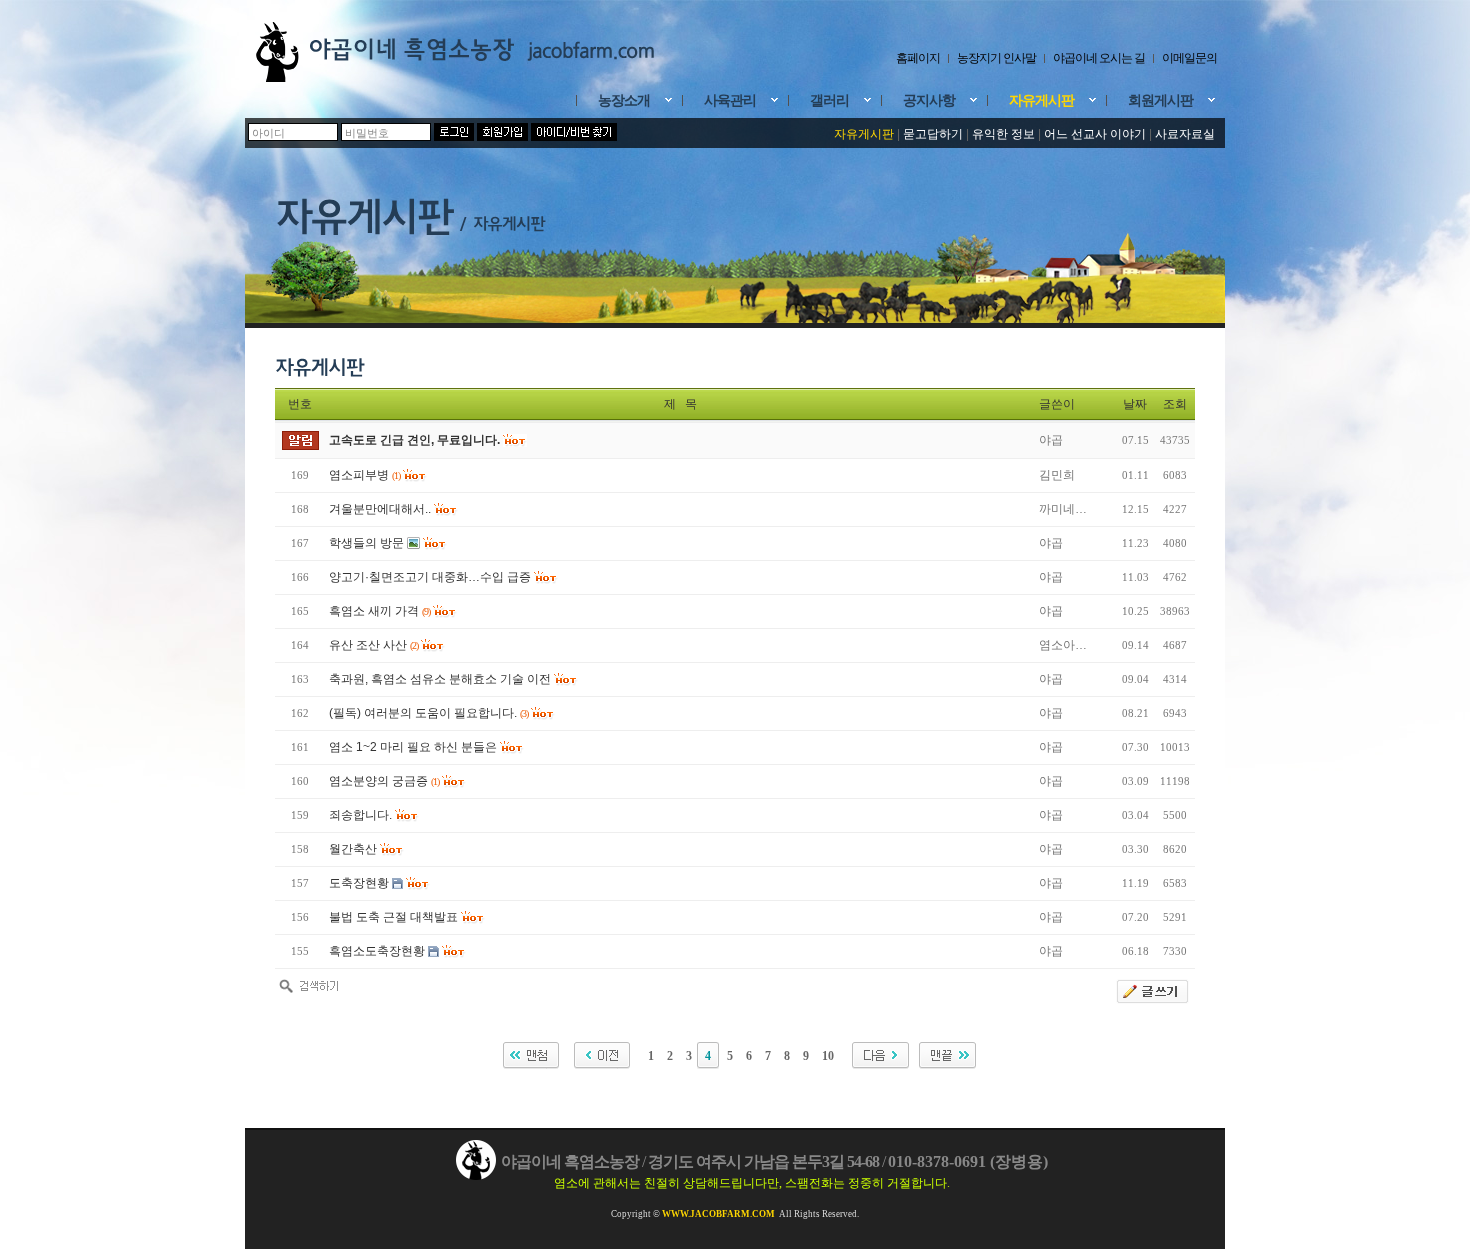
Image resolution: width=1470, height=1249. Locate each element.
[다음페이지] (878, 1055)
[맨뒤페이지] (945, 1055)
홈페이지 (918, 58)
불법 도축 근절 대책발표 (393, 917)
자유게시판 (864, 134)
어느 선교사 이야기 (1096, 134)
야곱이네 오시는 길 (1099, 58)
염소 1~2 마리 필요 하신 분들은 (413, 747)
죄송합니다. (360, 815)
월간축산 (353, 849)
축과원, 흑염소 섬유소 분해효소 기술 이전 (440, 679)
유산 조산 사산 (368, 645)
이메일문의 (1189, 58)
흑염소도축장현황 (377, 951)
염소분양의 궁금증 (378, 781)
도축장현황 (359, 883)
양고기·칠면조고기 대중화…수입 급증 (430, 577)
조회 (1175, 404)
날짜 (1135, 404)
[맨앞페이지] (528, 1055)
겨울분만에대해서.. (380, 509)
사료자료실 (1185, 134)
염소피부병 (359, 475)
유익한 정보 (1003, 134)
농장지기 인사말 (996, 58)
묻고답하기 (933, 134)
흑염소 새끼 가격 (374, 611)
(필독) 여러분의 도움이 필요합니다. (423, 713)
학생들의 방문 (366, 543)
